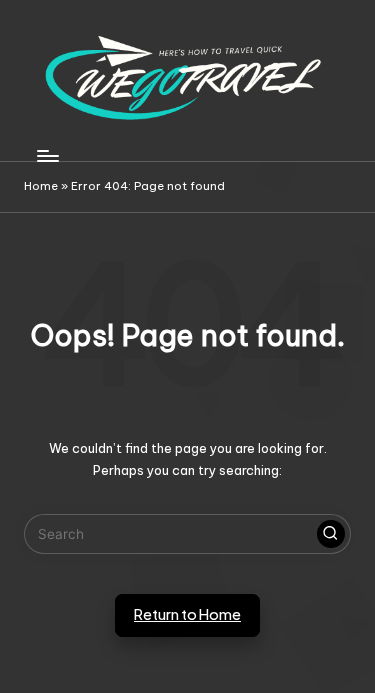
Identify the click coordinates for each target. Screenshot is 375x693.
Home (41, 186)
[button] (331, 534)
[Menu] (47, 155)
